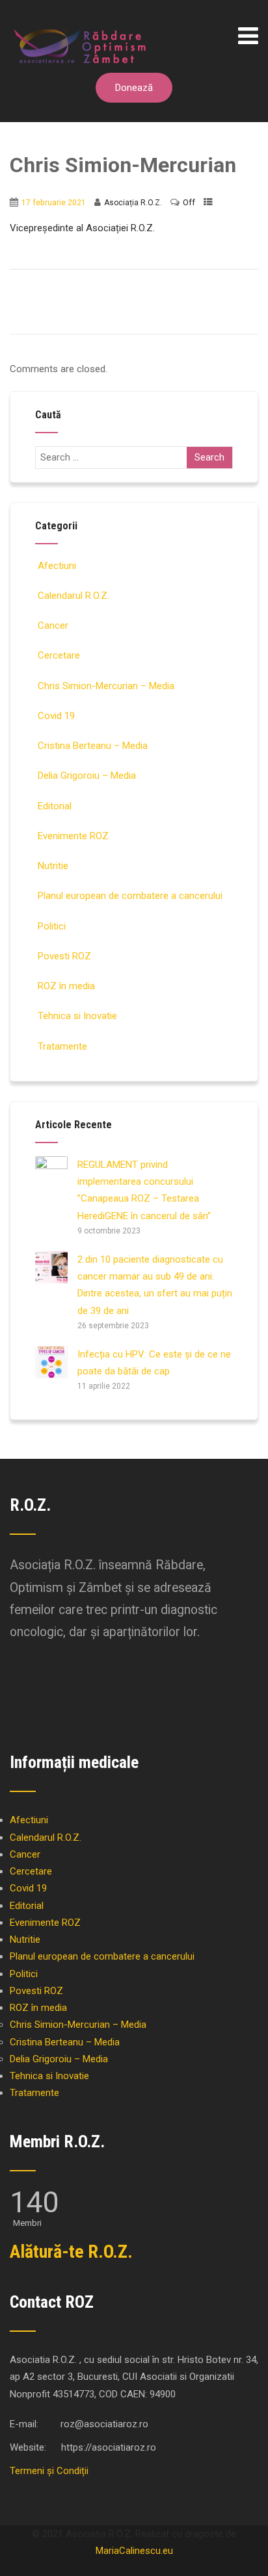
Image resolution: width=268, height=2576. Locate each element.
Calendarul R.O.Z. (74, 596)
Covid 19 (56, 716)
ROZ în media (66, 986)
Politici (52, 926)
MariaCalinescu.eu (134, 2551)
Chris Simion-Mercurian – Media (106, 686)
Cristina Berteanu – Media (93, 746)
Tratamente (62, 1046)
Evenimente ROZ (73, 836)
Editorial (55, 806)
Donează (134, 88)
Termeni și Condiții (49, 2471)
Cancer (53, 625)
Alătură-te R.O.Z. (71, 2252)
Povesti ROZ (64, 956)
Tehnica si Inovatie (77, 1016)
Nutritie (53, 866)
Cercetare (59, 655)
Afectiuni (57, 566)
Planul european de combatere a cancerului (130, 896)
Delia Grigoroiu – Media (87, 776)
